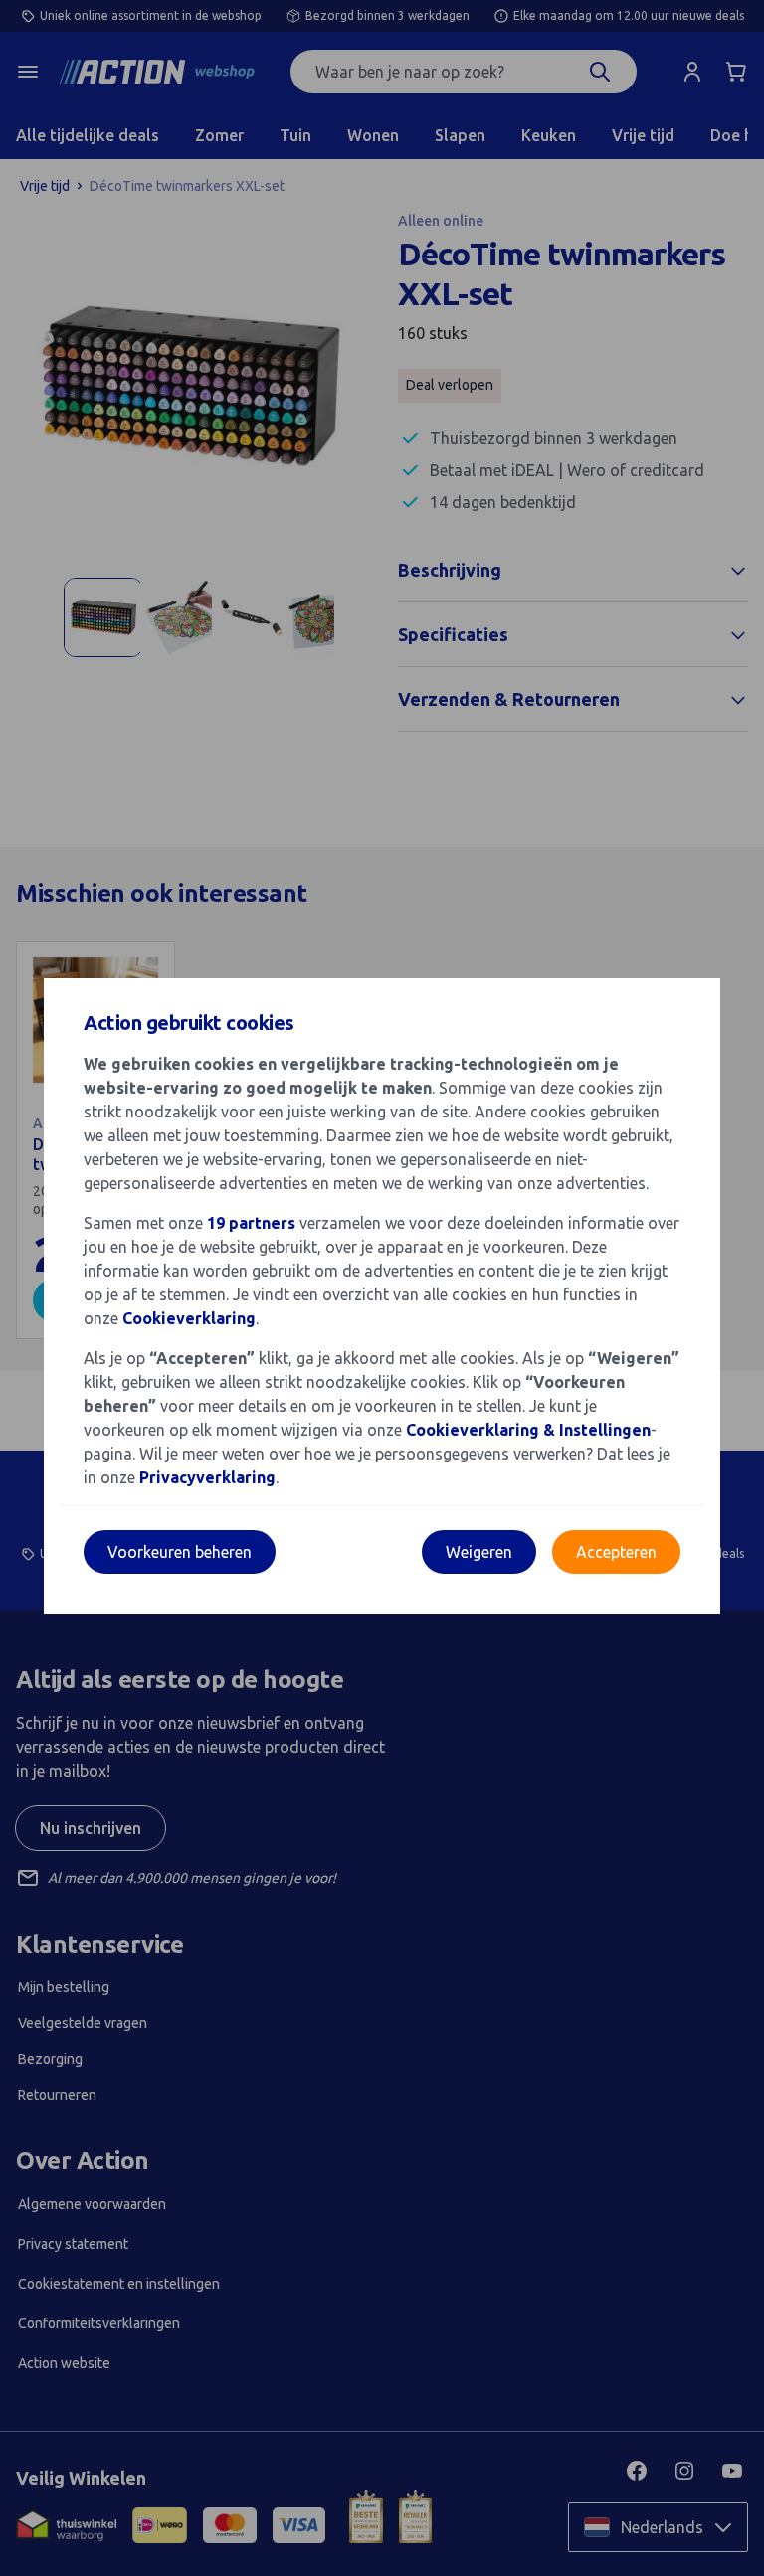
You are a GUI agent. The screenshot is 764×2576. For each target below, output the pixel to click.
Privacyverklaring (207, 1477)
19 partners (251, 1223)
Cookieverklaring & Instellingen (528, 1430)
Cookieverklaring (189, 1318)
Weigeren (479, 1552)
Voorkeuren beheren (180, 1552)
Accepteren (616, 1552)
